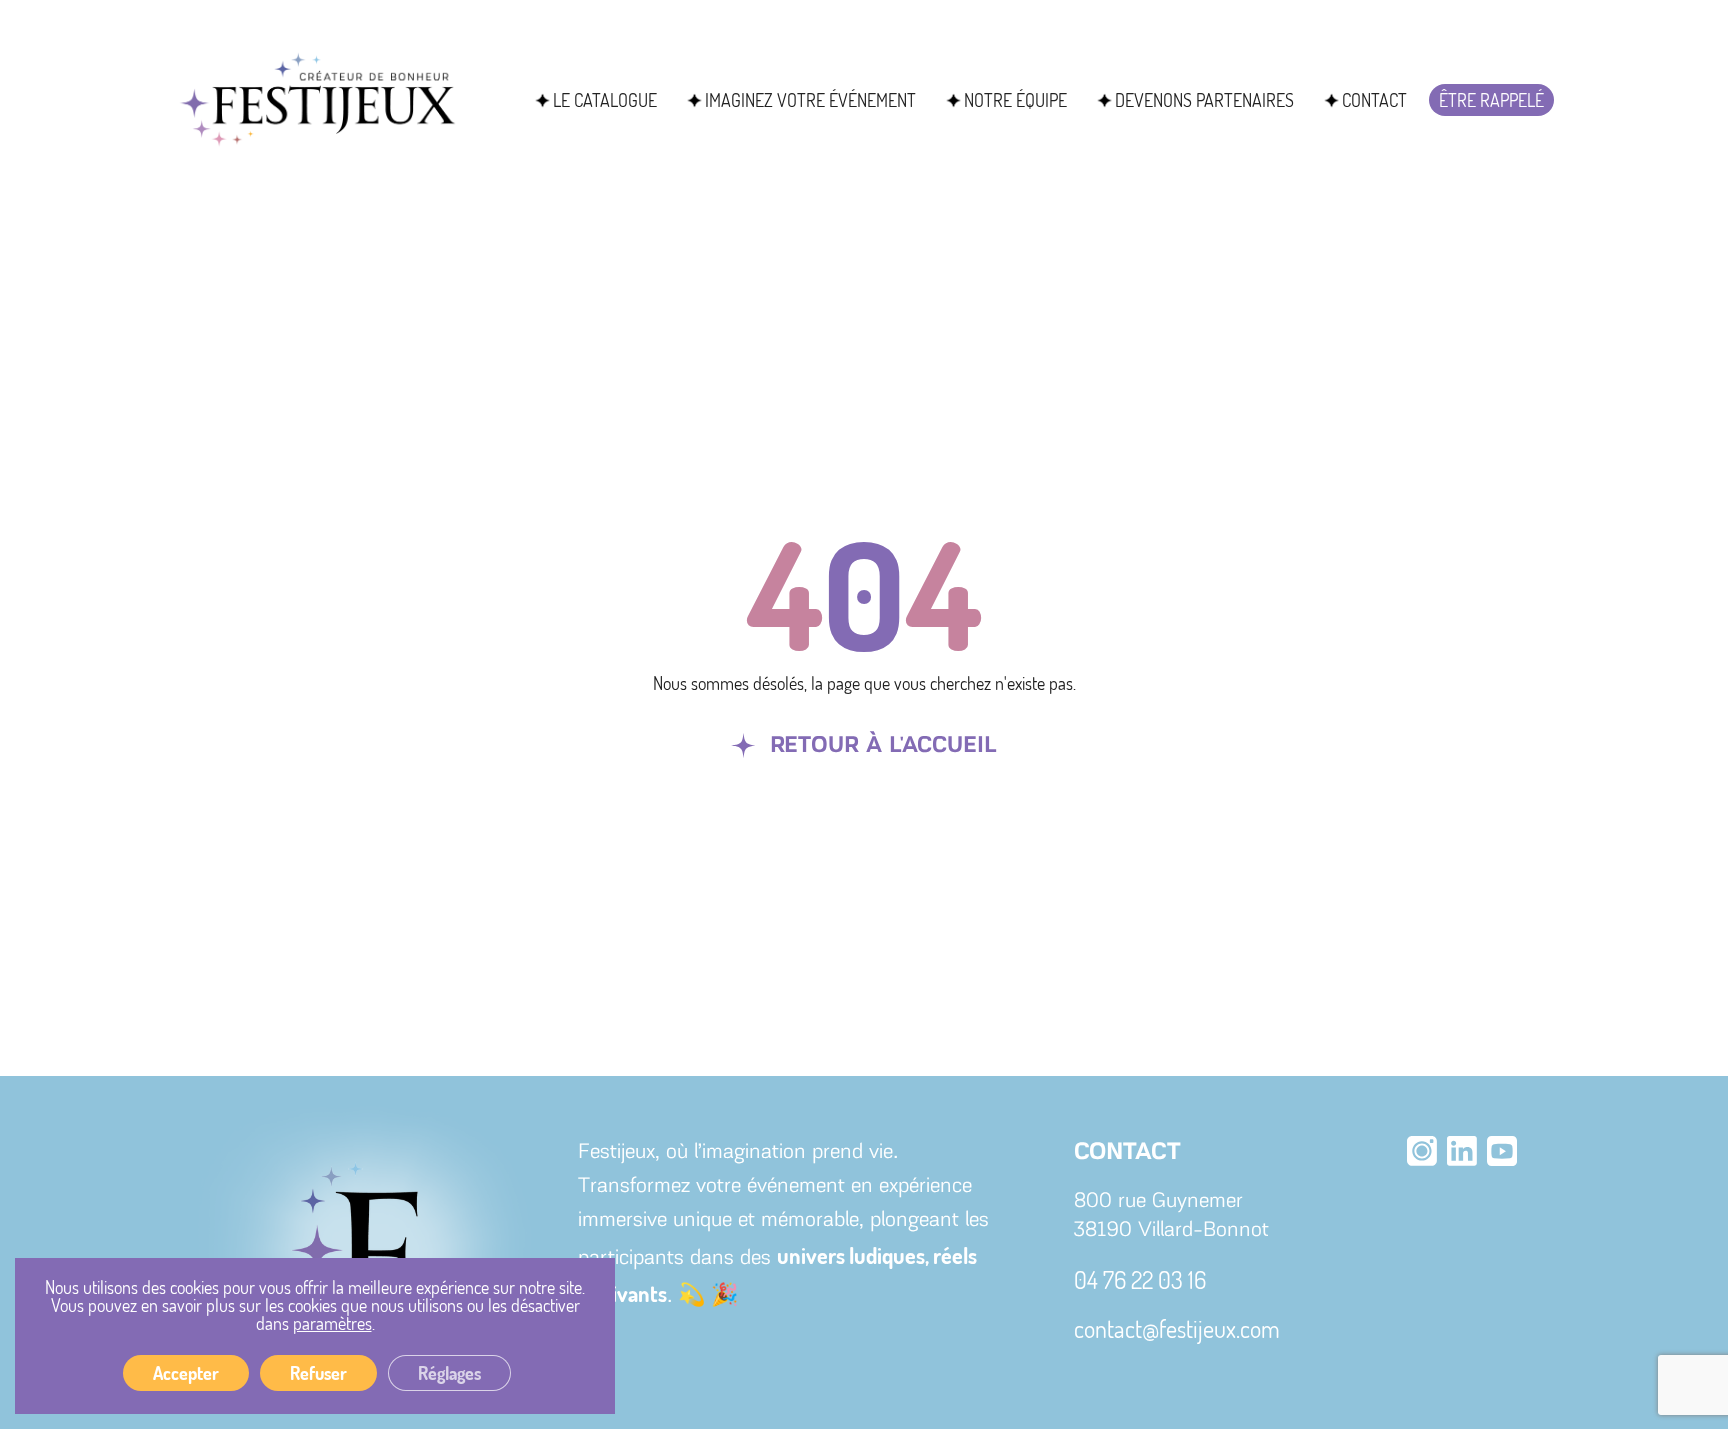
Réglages (449, 1373)
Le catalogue (605, 100)
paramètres (332, 1323)
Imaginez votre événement (810, 100)
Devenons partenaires (1204, 100)
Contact (1374, 100)
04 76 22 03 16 (1140, 1279)
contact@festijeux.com (1177, 1328)
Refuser (318, 1373)
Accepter (186, 1373)
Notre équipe (1015, 100)
